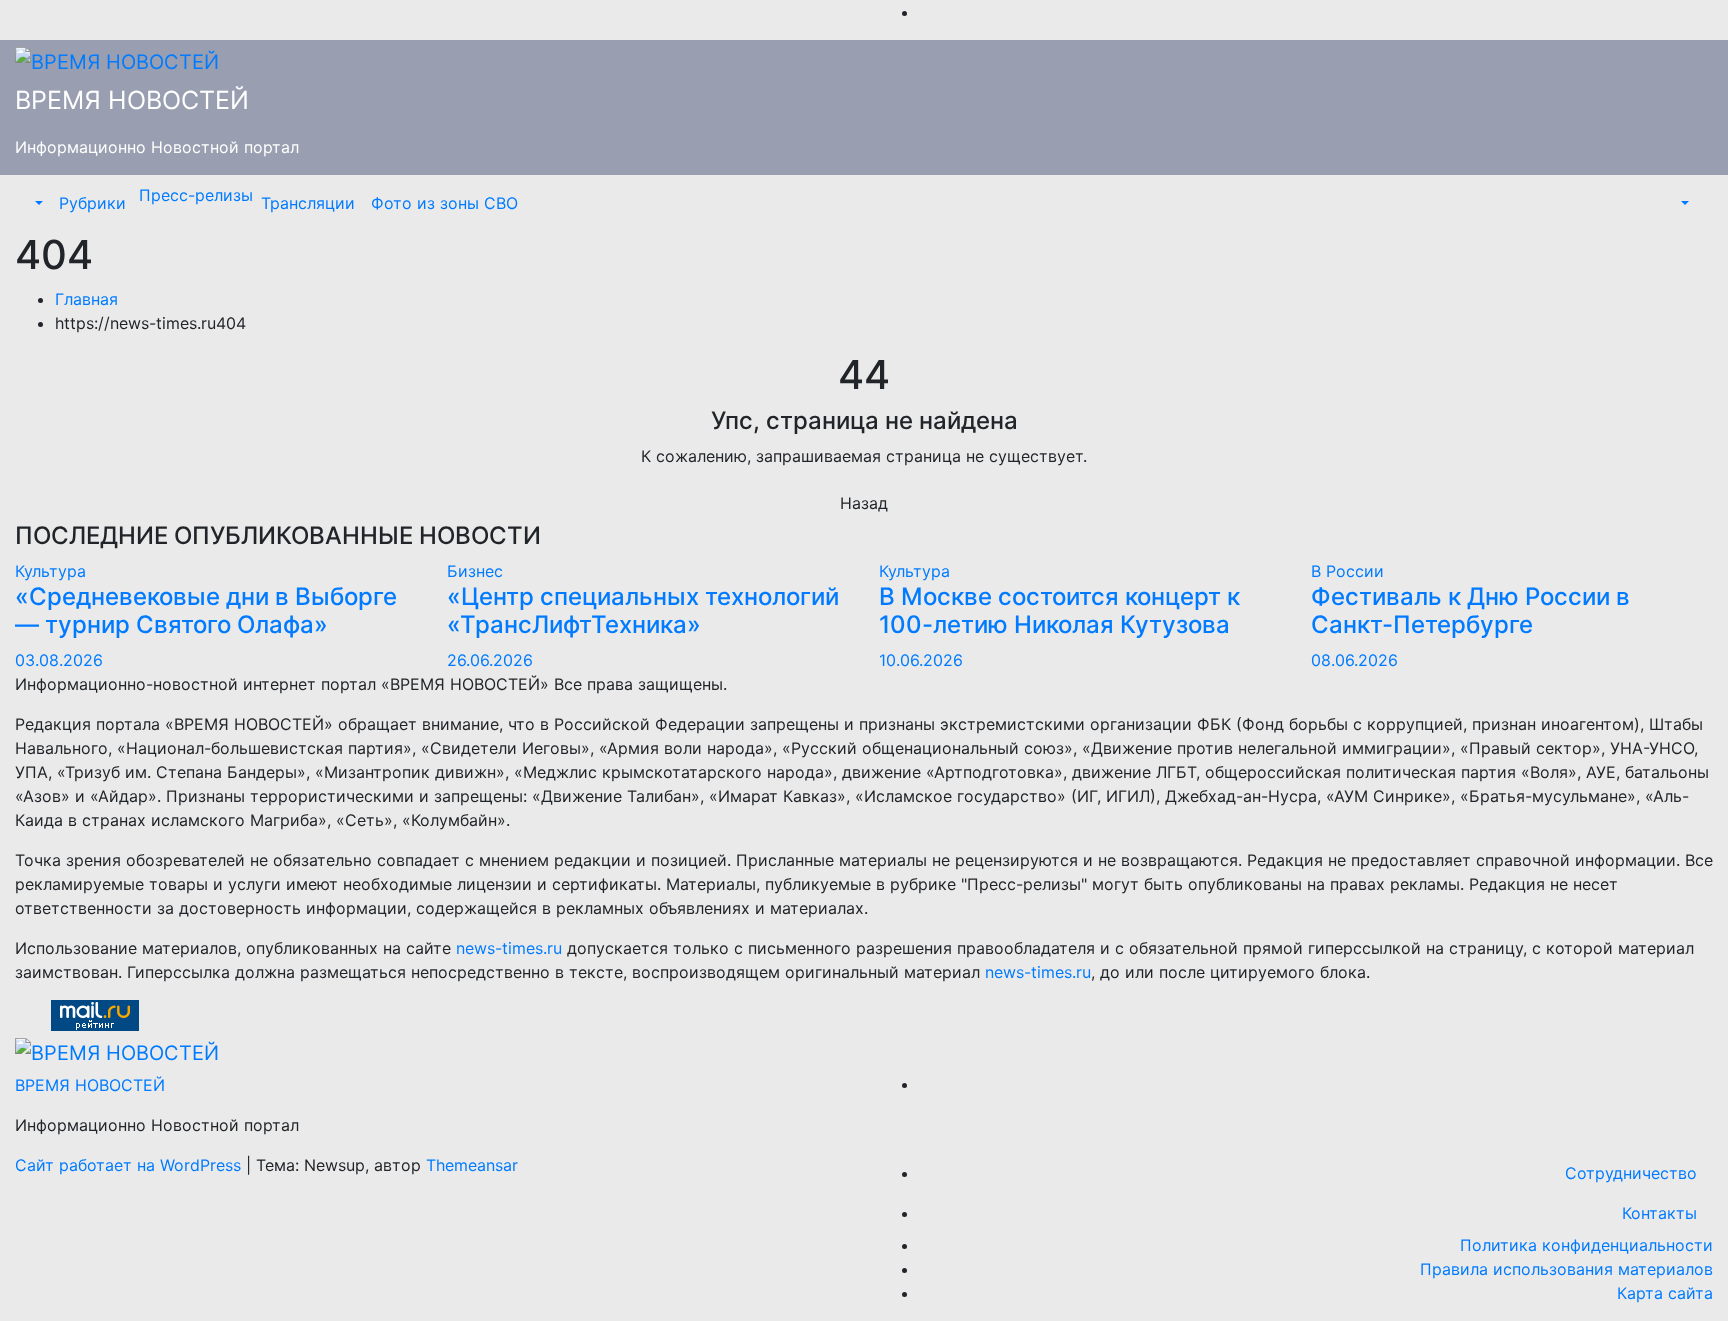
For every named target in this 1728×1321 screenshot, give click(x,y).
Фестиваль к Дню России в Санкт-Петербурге (1470, 611)
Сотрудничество (1631, 1173)
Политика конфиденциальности (1584, 1245)
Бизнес (475, 571)
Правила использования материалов (1564, 1269)
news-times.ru (509, 948)
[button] (37, 203)
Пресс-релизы (193, 195)
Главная (86, 299)
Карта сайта (1662, 1293)
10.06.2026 (921, 660)
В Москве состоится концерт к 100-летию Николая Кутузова (1059, 611)
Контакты (1659, 1213)
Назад (864, 503)
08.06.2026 (1354, 660)
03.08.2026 (59, 660)
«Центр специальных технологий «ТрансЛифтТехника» (643, 611)
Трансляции (308, 203)
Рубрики (92, 203)
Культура (50, 571)
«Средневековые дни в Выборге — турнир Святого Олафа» (206, 611)
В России (1347, 571)
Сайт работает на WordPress (130, 1165)
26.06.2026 (490, 660)
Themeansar (472, 1165)
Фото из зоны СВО (444, 203)
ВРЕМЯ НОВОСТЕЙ (132, 100)
